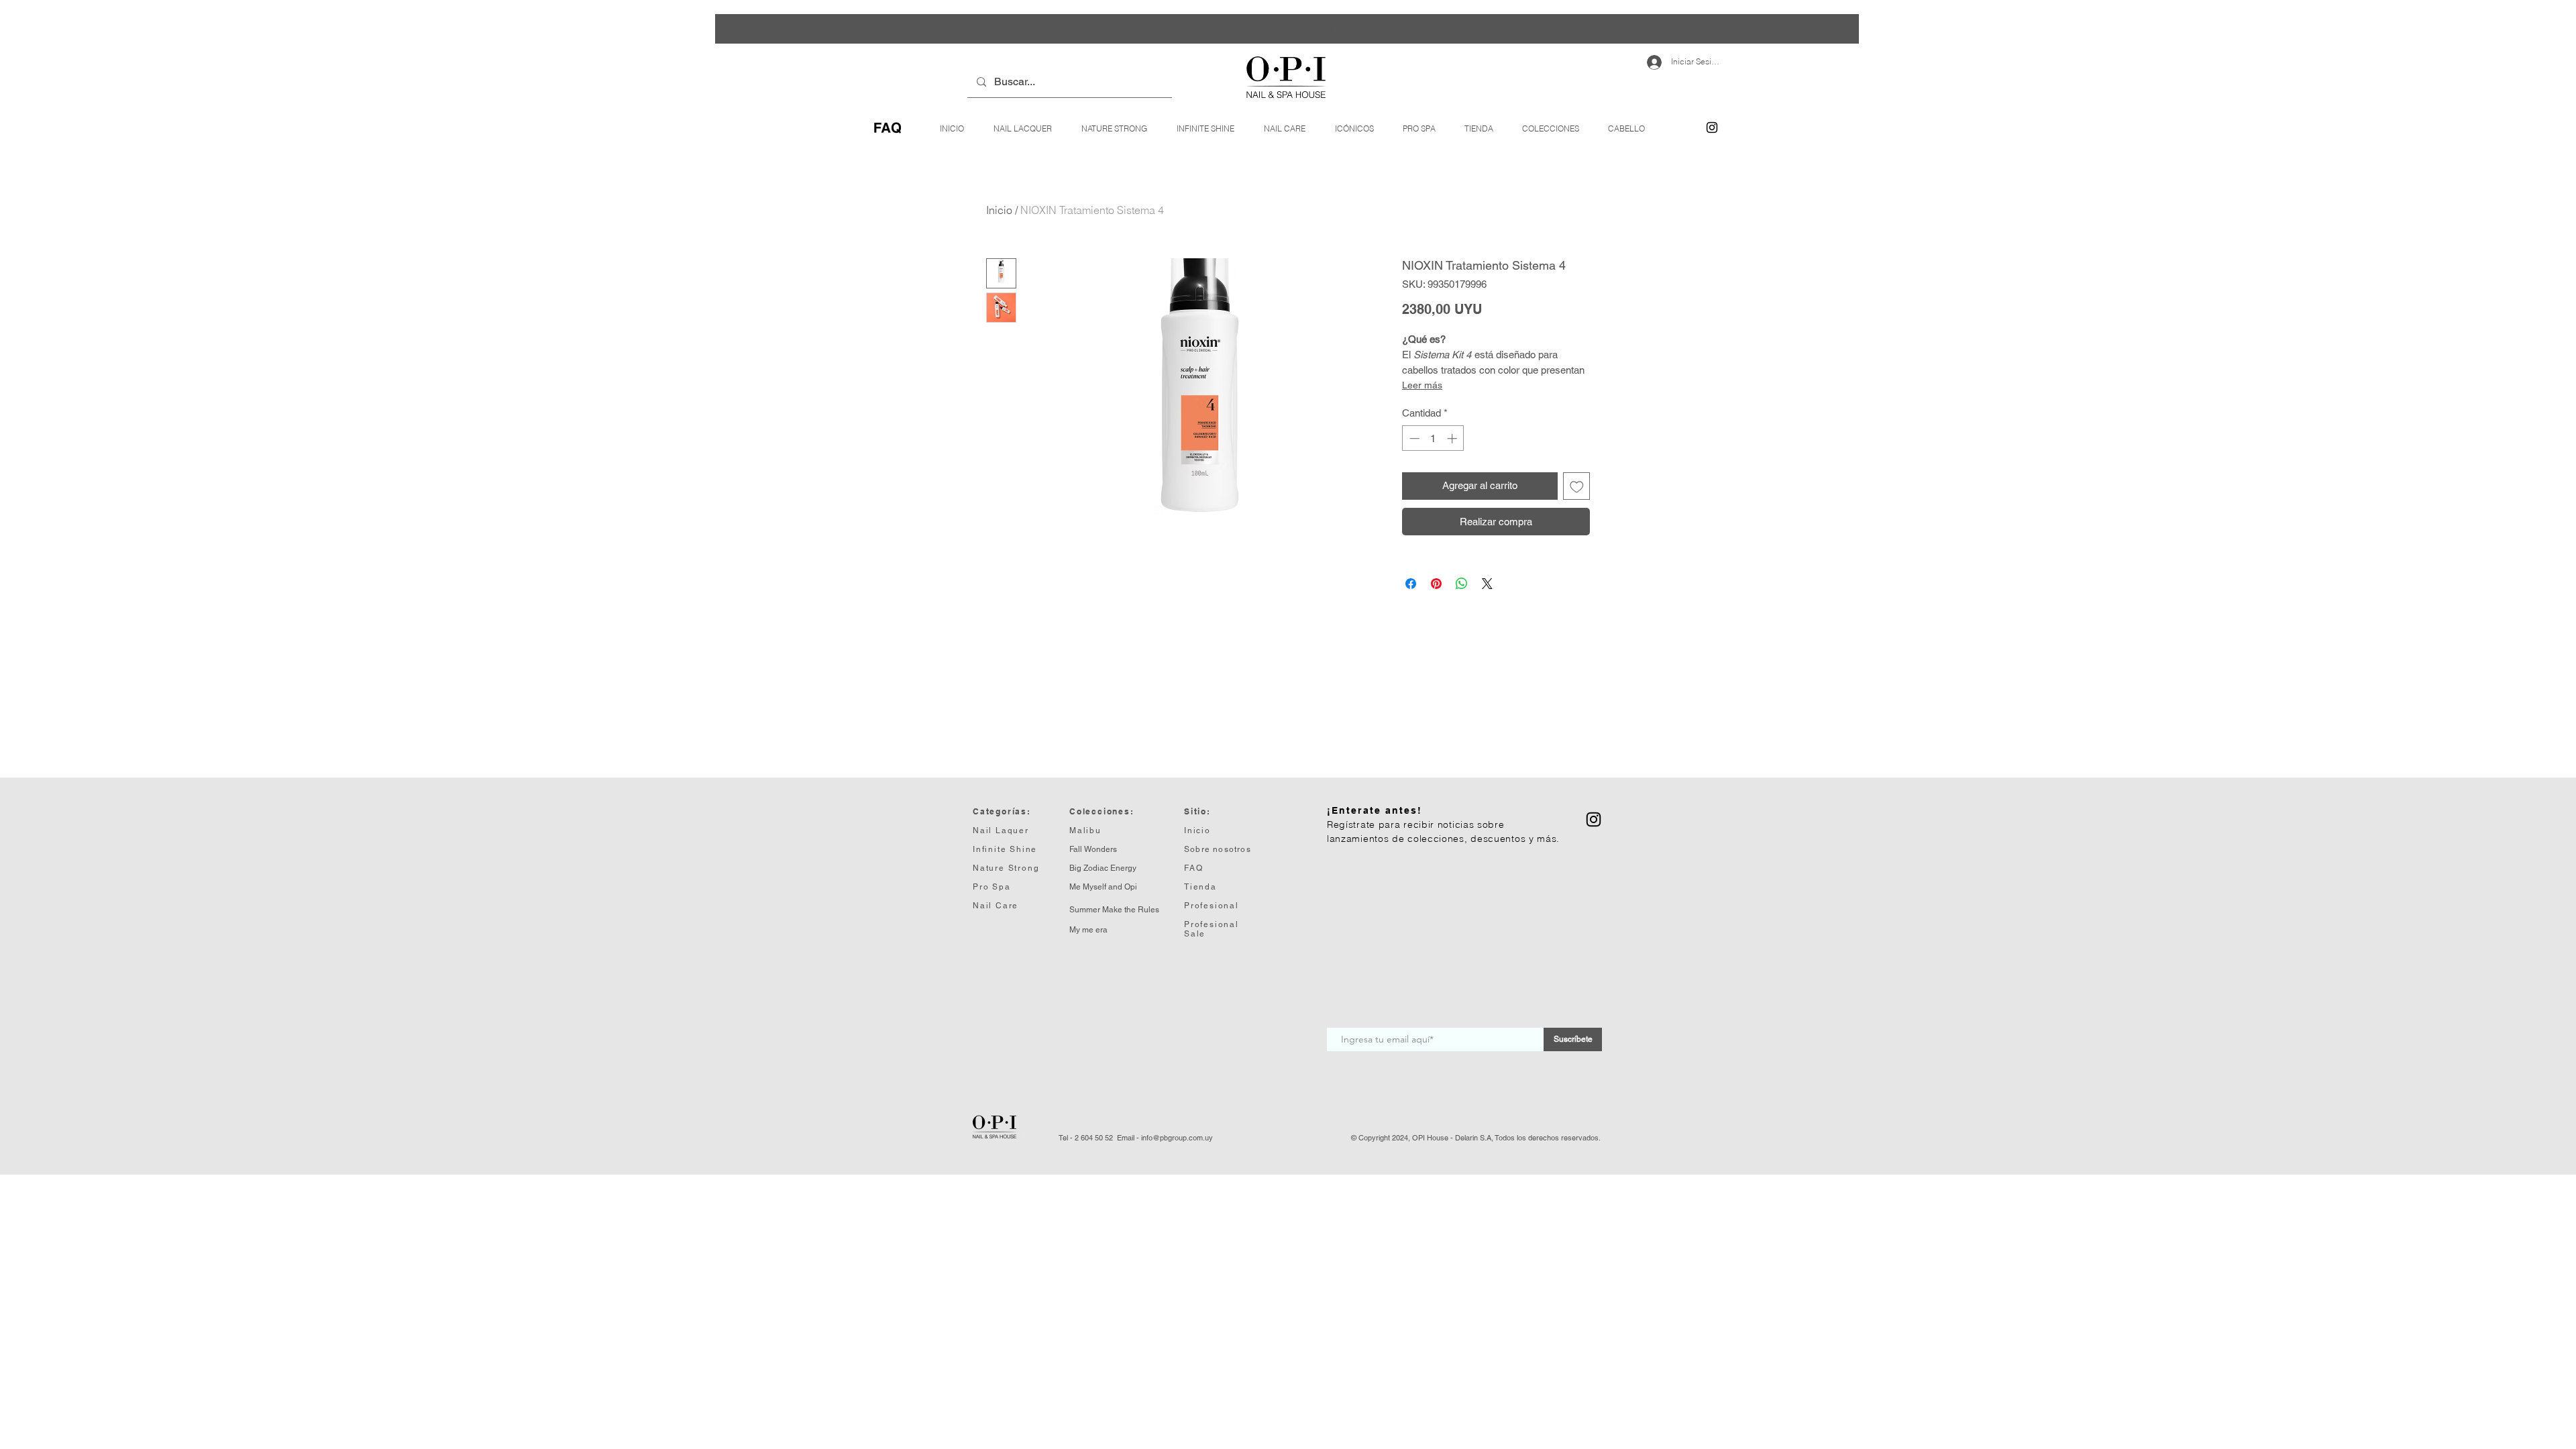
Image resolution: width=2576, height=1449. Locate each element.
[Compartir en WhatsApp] (1462, 584)
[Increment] (1453, 438)
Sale (1195, 934)
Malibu (1085, 830)
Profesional (1212, 924)
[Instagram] (1712, 127)
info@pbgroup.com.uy (1177, 1138)
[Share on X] (1487, 584)
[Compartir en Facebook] (1411, 584)
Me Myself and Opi (1103, 887)
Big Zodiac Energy (1103, 868)
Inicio (999, 210)
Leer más (1422, 385)
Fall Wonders (1093, 849)
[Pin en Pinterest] (1436, 584)
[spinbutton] (1433, 438)
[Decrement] (1413, 438)
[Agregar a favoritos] (1577, 486)
